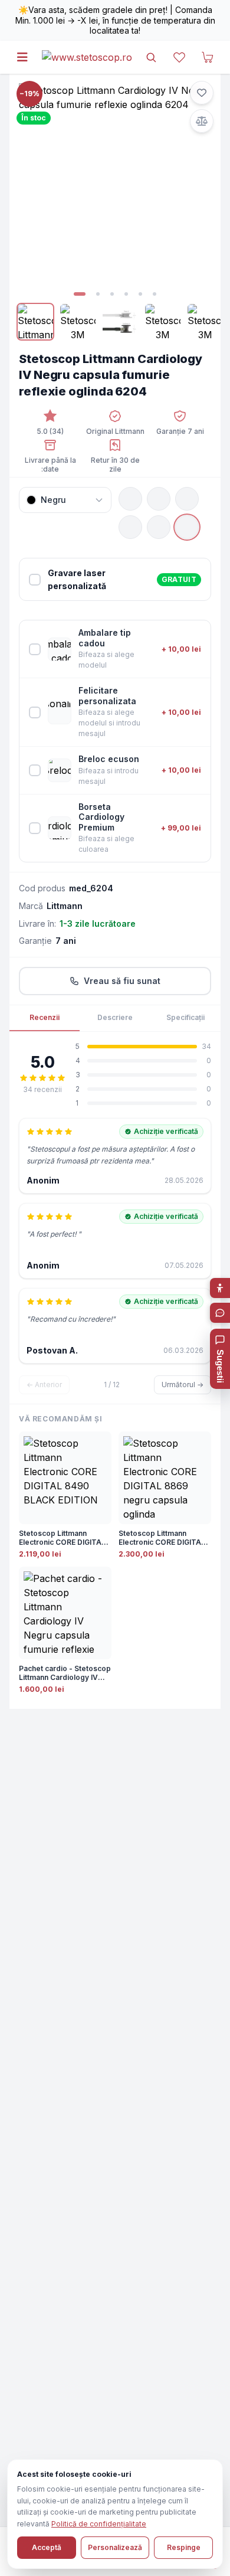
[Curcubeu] (159, 499)
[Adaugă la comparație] (202, 121)
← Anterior (44, 1385)
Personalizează (115, 2547)
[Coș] (208, 57)
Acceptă (47, 2547)
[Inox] (187, 499)
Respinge (184, 2547)
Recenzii (45, 1017)
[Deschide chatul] (220, 1313)
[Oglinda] (130, 527)
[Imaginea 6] (155, 294)
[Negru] (130, 499)
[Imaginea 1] (80, 294)
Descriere (115, 1017)
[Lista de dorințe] (179, 57)
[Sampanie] (159, 527)
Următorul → (183, 1385)
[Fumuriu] (187, 527)
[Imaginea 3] (112, 294)
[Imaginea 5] (140, 294)
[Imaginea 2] (98, 294)
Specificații (185, 1017)
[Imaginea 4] (126, 294)
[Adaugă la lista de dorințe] (202, 93)
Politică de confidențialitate (99, 2524)
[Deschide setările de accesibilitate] (220, 1288)
